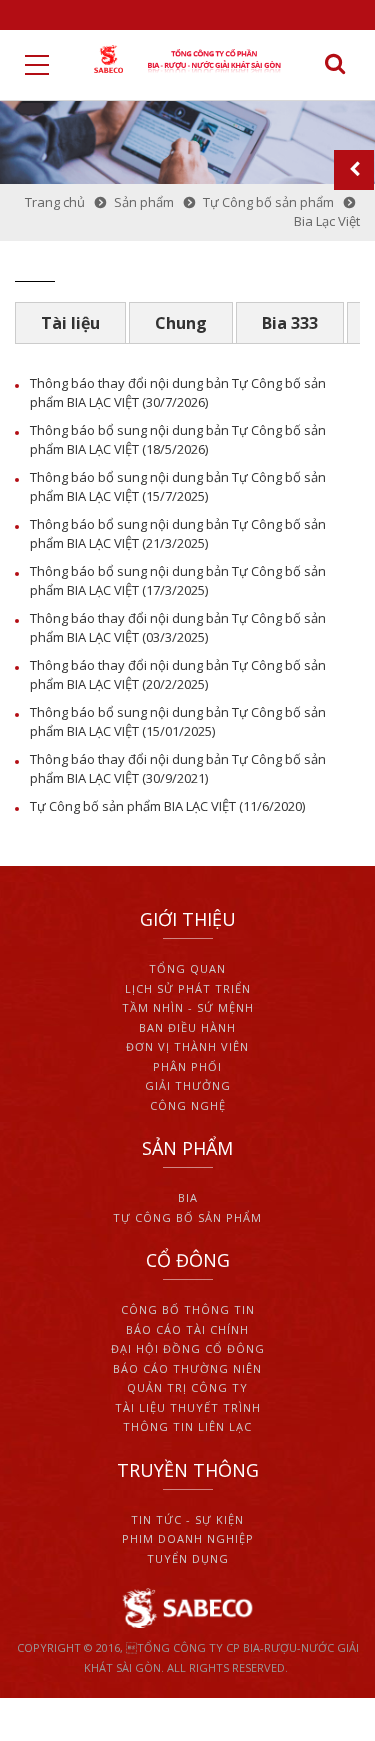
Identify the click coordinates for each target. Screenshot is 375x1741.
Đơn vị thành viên (187, 1046)
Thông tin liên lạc (187, 1426)
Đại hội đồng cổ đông (188, 1348)
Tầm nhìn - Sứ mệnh (188, 1007)
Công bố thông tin (188, 1309)
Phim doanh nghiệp (188, 1538)
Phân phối (187, 1066)
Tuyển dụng (188, 1558)
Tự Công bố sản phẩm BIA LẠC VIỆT (133, 806)
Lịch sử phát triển (188, 988)
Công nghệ (188, 1105)
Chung (181, 323)
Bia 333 (290, 323)
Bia (188, 1197)
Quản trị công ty (187, 1387)
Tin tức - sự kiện (187, 1519)
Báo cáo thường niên (187, 1368)
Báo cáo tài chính (187, 1329)
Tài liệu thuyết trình (188, 1407)
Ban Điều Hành (187, 1027)
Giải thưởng (188, 1085)
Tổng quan (187, 968)
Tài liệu (70, 323)
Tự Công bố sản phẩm (187, 1217)
